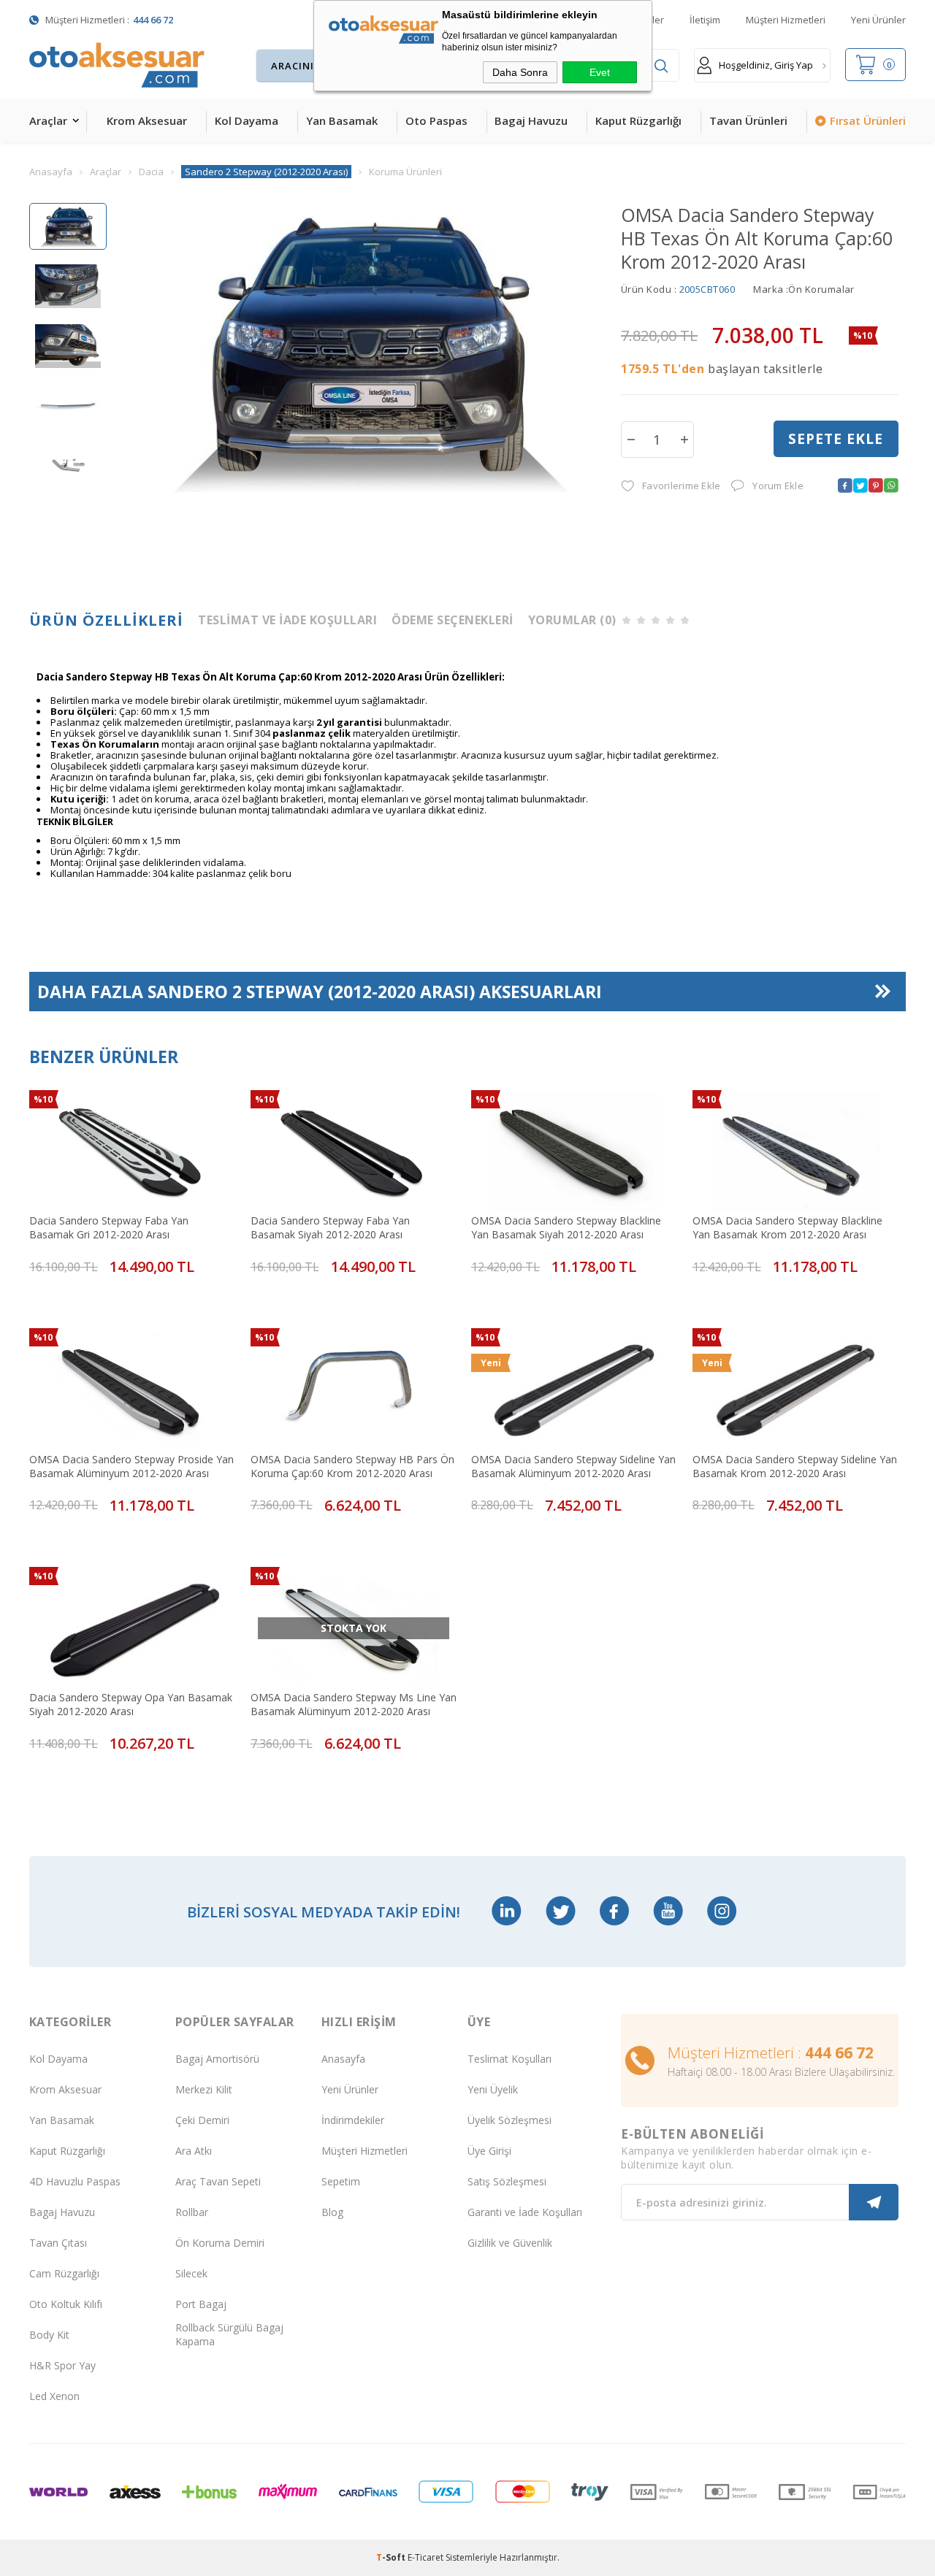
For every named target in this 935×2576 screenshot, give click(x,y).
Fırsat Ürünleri (868, 120)
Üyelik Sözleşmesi (510, 2120)
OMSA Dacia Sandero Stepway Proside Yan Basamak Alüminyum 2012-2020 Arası (131, 1466)
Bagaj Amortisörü (217, 2059)
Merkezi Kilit (204, 2089)
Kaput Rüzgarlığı (638, 120)
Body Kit (49, 2335)
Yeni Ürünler (878, 20)
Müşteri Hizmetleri (786, 20)
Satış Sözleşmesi (507, 2181)
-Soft (392, 2557)
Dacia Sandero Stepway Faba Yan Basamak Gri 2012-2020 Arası (109, 1227)
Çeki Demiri (202, 2120)
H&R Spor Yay (62, 2365)
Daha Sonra (520, 72)
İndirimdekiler (353, 2120)
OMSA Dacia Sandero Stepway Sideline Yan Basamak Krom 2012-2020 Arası (795, 1466)
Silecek (191, 2273)
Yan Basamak (342, 120)
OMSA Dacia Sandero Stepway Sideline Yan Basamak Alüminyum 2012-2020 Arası (573, 1466)
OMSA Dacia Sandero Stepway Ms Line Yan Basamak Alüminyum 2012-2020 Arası (354, 1704)
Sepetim (341, 2181)
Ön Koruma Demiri (220, 2243)
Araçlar (48, 120)
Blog (332, 2212)
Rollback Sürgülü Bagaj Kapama (229, 2334)
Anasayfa (343, 2059)
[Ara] (661, 66)
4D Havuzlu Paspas (75, 2181)
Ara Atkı (194, 2151)
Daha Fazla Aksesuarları (320, 992)
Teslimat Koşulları (510, 2059)
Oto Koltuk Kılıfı (66, 2304)
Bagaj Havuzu (531, 120)
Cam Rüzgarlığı (64, 2273)
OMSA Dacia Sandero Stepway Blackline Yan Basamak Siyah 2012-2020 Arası (566, 1227)
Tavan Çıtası (58, 2243)
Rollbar (192, 2212)
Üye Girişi (489, 2151)
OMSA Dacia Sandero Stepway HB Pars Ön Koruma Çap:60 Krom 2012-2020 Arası (352, 1466)
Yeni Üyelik (493, 2089)
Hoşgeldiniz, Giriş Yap (766, 65)
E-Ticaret (425, 2557)
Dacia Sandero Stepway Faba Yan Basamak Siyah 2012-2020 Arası (330, 1227)
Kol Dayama (247, 120)
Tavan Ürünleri (748, 120)
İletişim (705, 20)
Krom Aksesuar (147, 120)
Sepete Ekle (836, 439)
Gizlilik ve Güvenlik (510, 2243)
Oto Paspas (436, 120)
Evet (600, 72)
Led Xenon (54, 2396)
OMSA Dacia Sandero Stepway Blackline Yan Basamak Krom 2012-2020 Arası (787, 1227)
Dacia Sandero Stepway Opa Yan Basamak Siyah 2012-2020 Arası (131, 1704)
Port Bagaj (201, 2304)
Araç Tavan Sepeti (218, 2181)
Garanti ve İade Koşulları (525, 2212)
